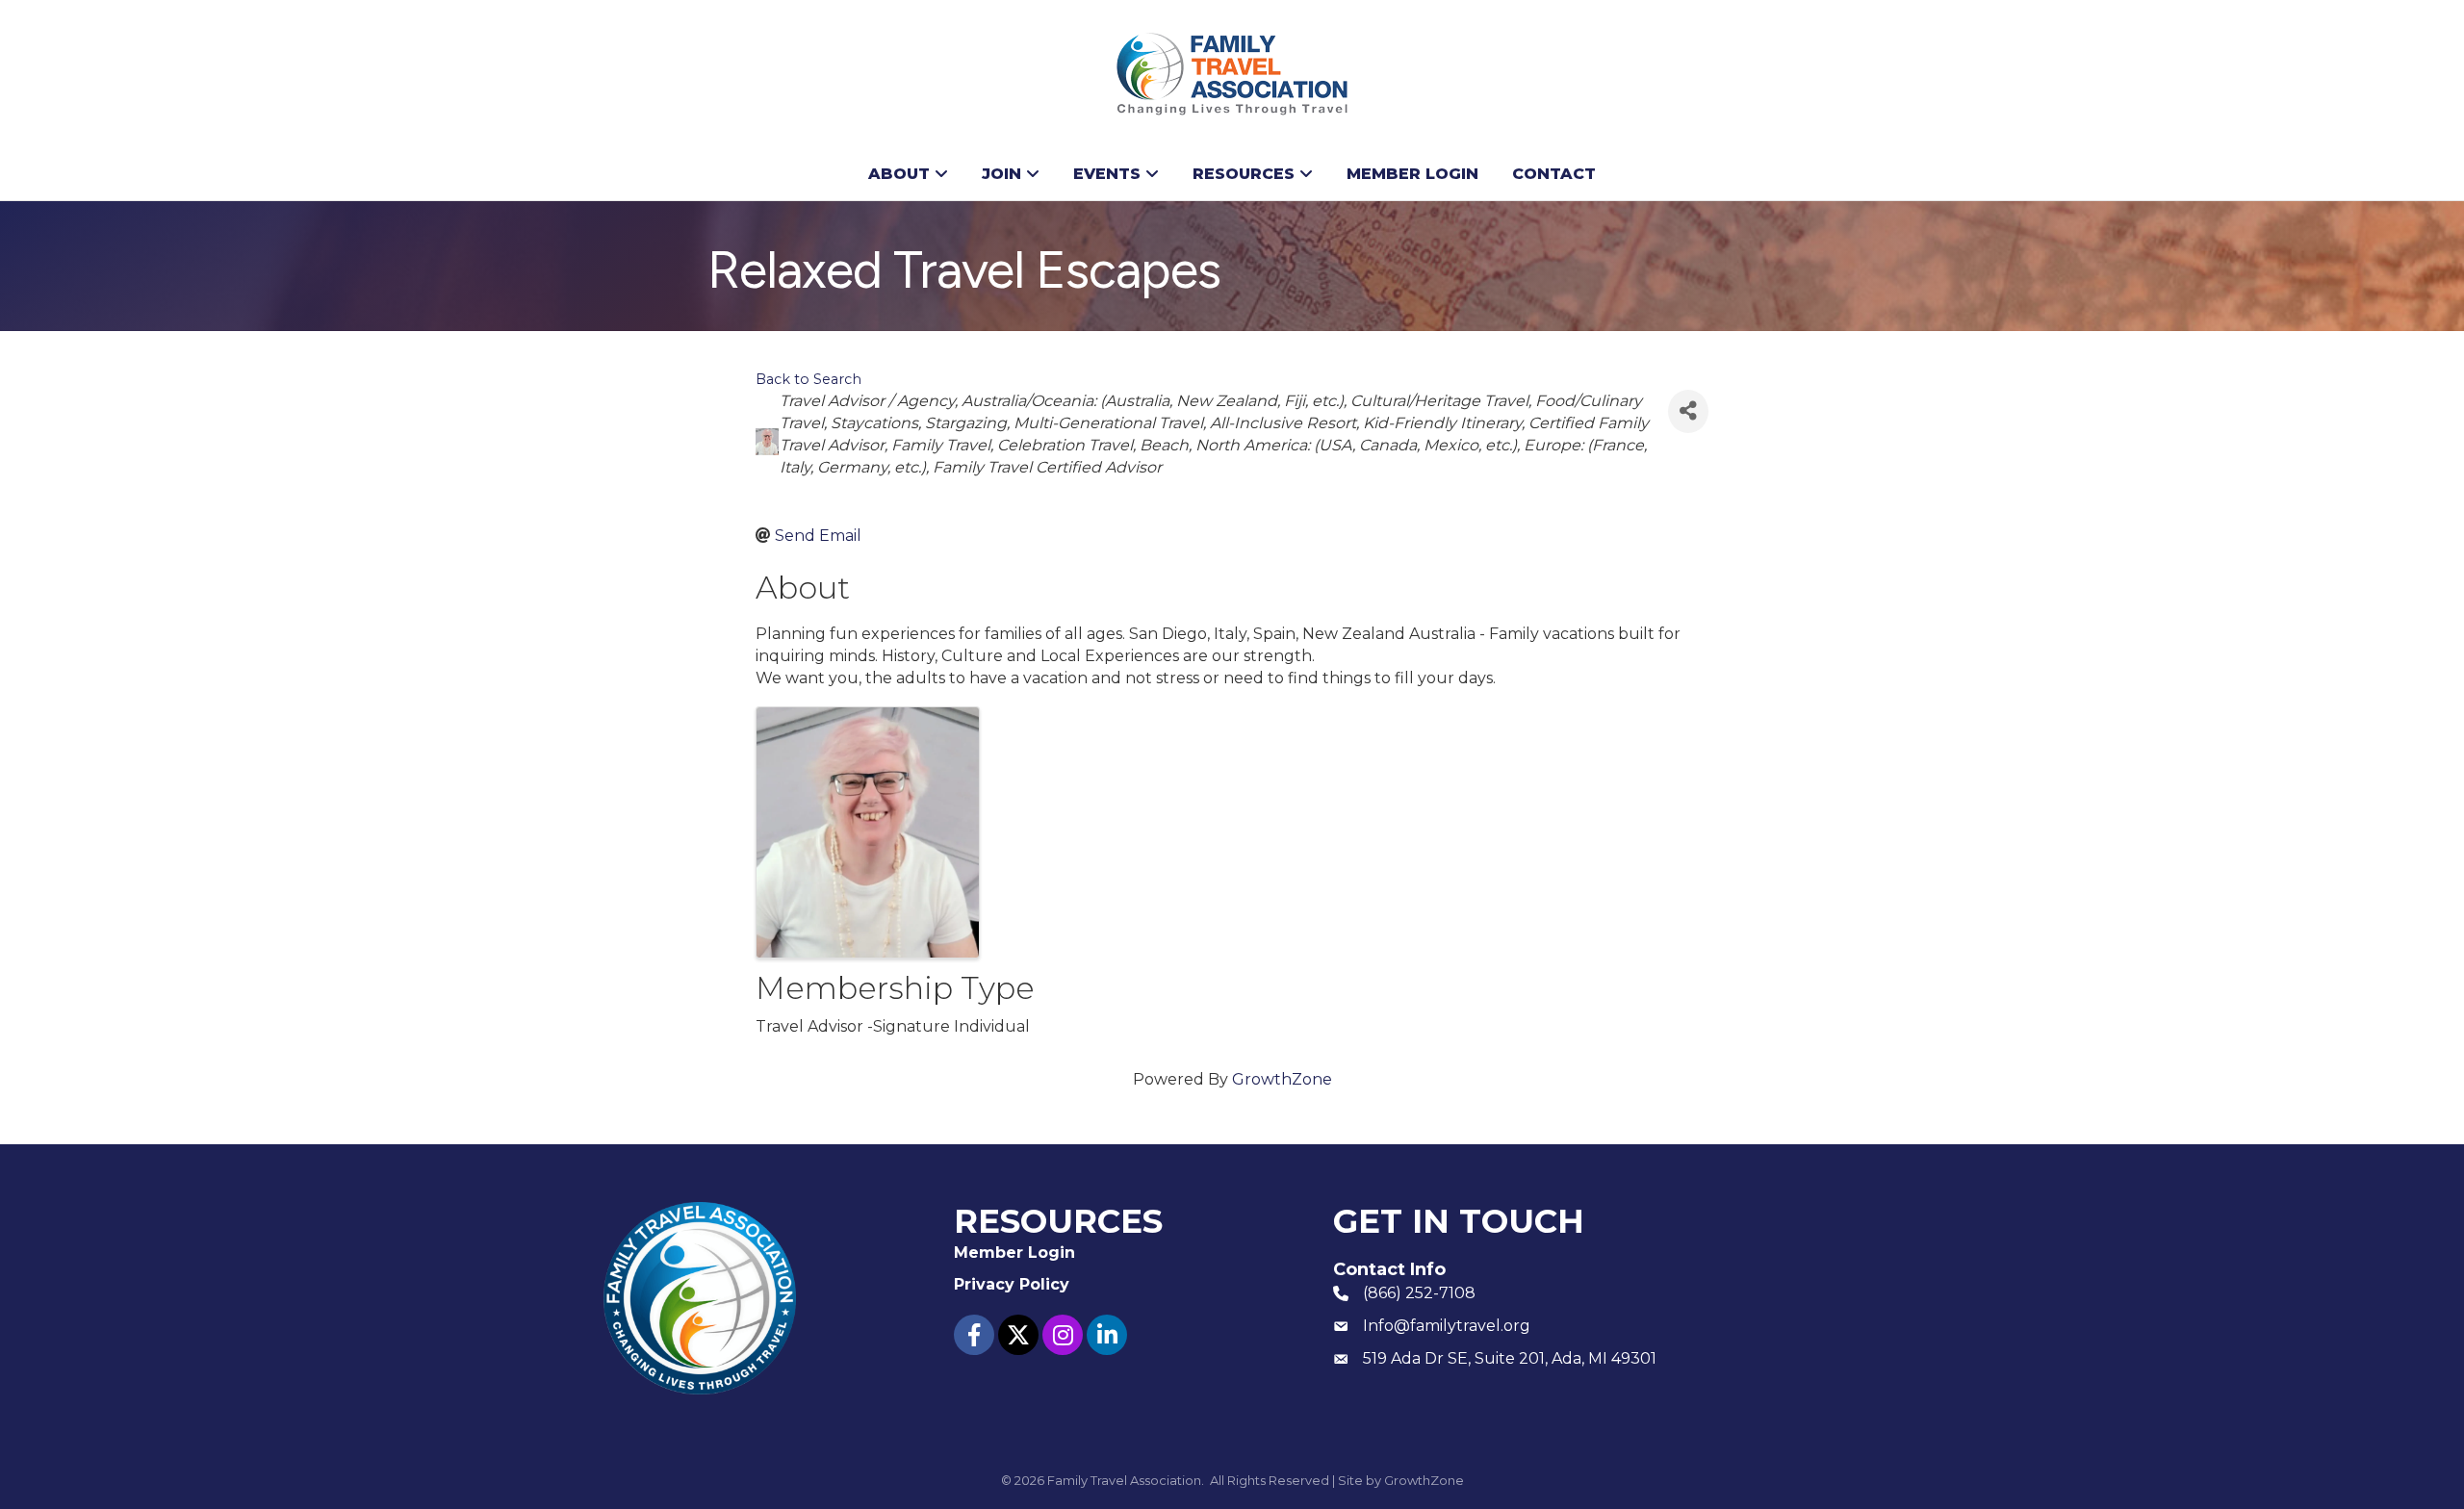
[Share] (1688, 411)
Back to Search (808, 379)
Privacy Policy (1012, 1284)
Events (1107, 174)
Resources (1244, 174)
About (899, 174)
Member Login (1412, 174)
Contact (1554, 174)
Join (1001, 174)
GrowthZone (1282, 1079)
